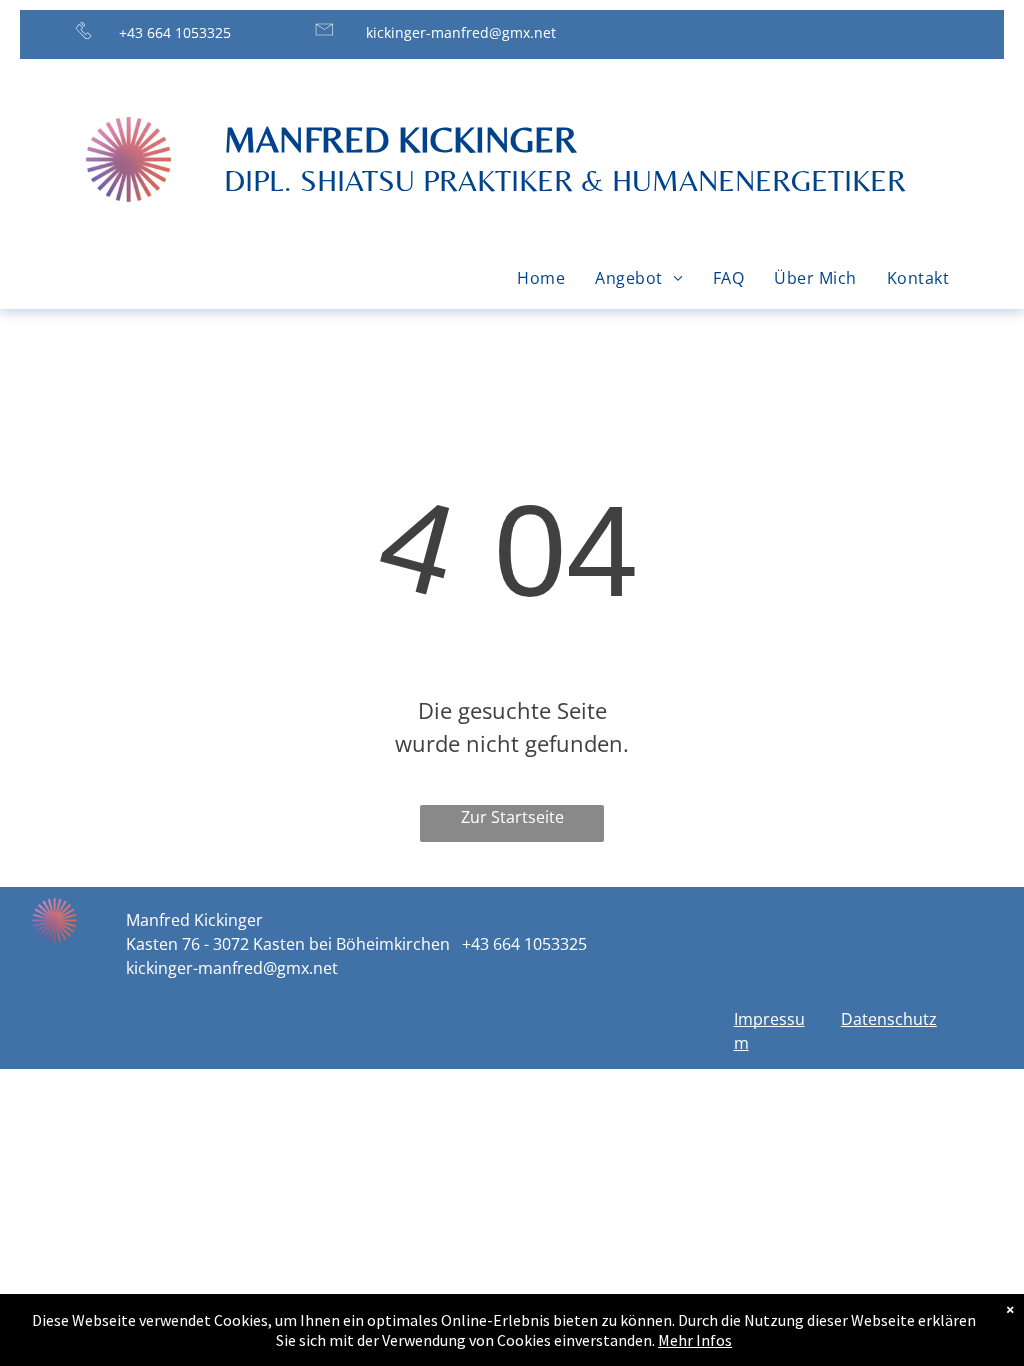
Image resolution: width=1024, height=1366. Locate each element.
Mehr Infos (695, 1340)
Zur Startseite (512, 817)
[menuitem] (541, 278)
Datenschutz (889, 1019)
